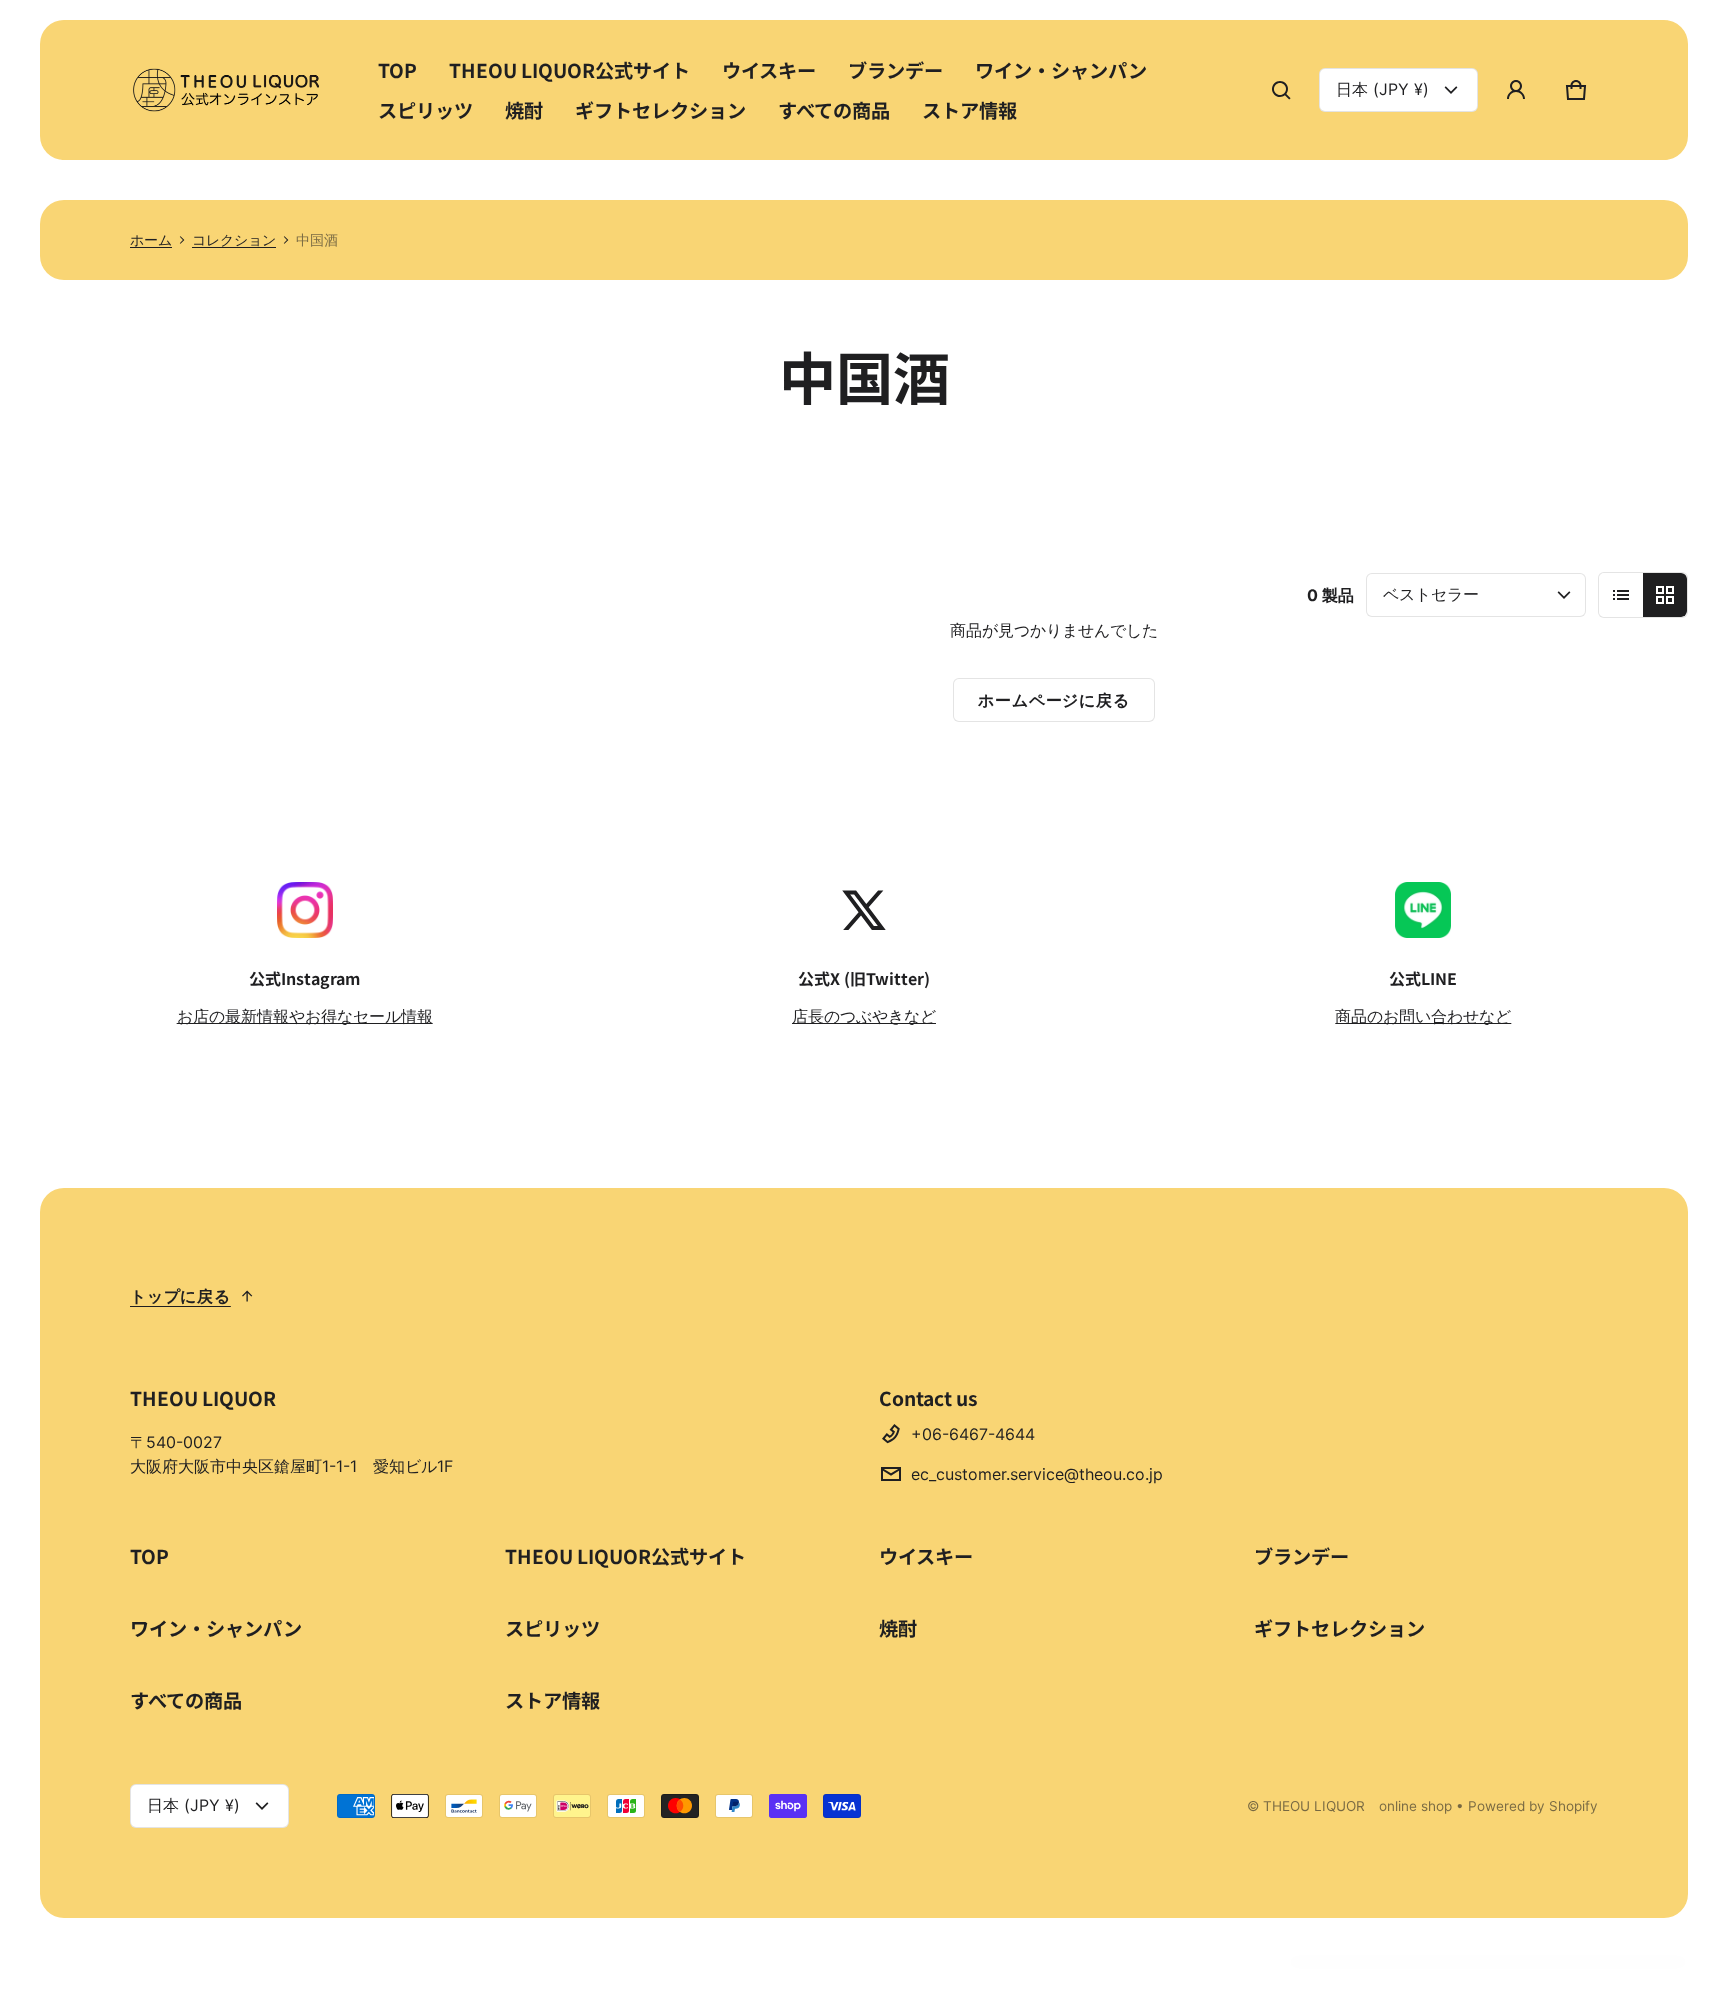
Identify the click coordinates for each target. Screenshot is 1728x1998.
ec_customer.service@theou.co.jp (1037, 1474)
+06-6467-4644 (973, 1434)
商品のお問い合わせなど (1423, 1016)
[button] (1281, 90)
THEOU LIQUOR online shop (1357, 1806)
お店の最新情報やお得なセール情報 (305, 1016)
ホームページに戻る (1053, 700)
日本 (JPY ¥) (1382, 89)
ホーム (151, 240)
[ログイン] (1516, 90)
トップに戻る (180, 1296)
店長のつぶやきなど (864, 1016)
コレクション (234, 240)
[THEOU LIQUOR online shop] (230, 89)
